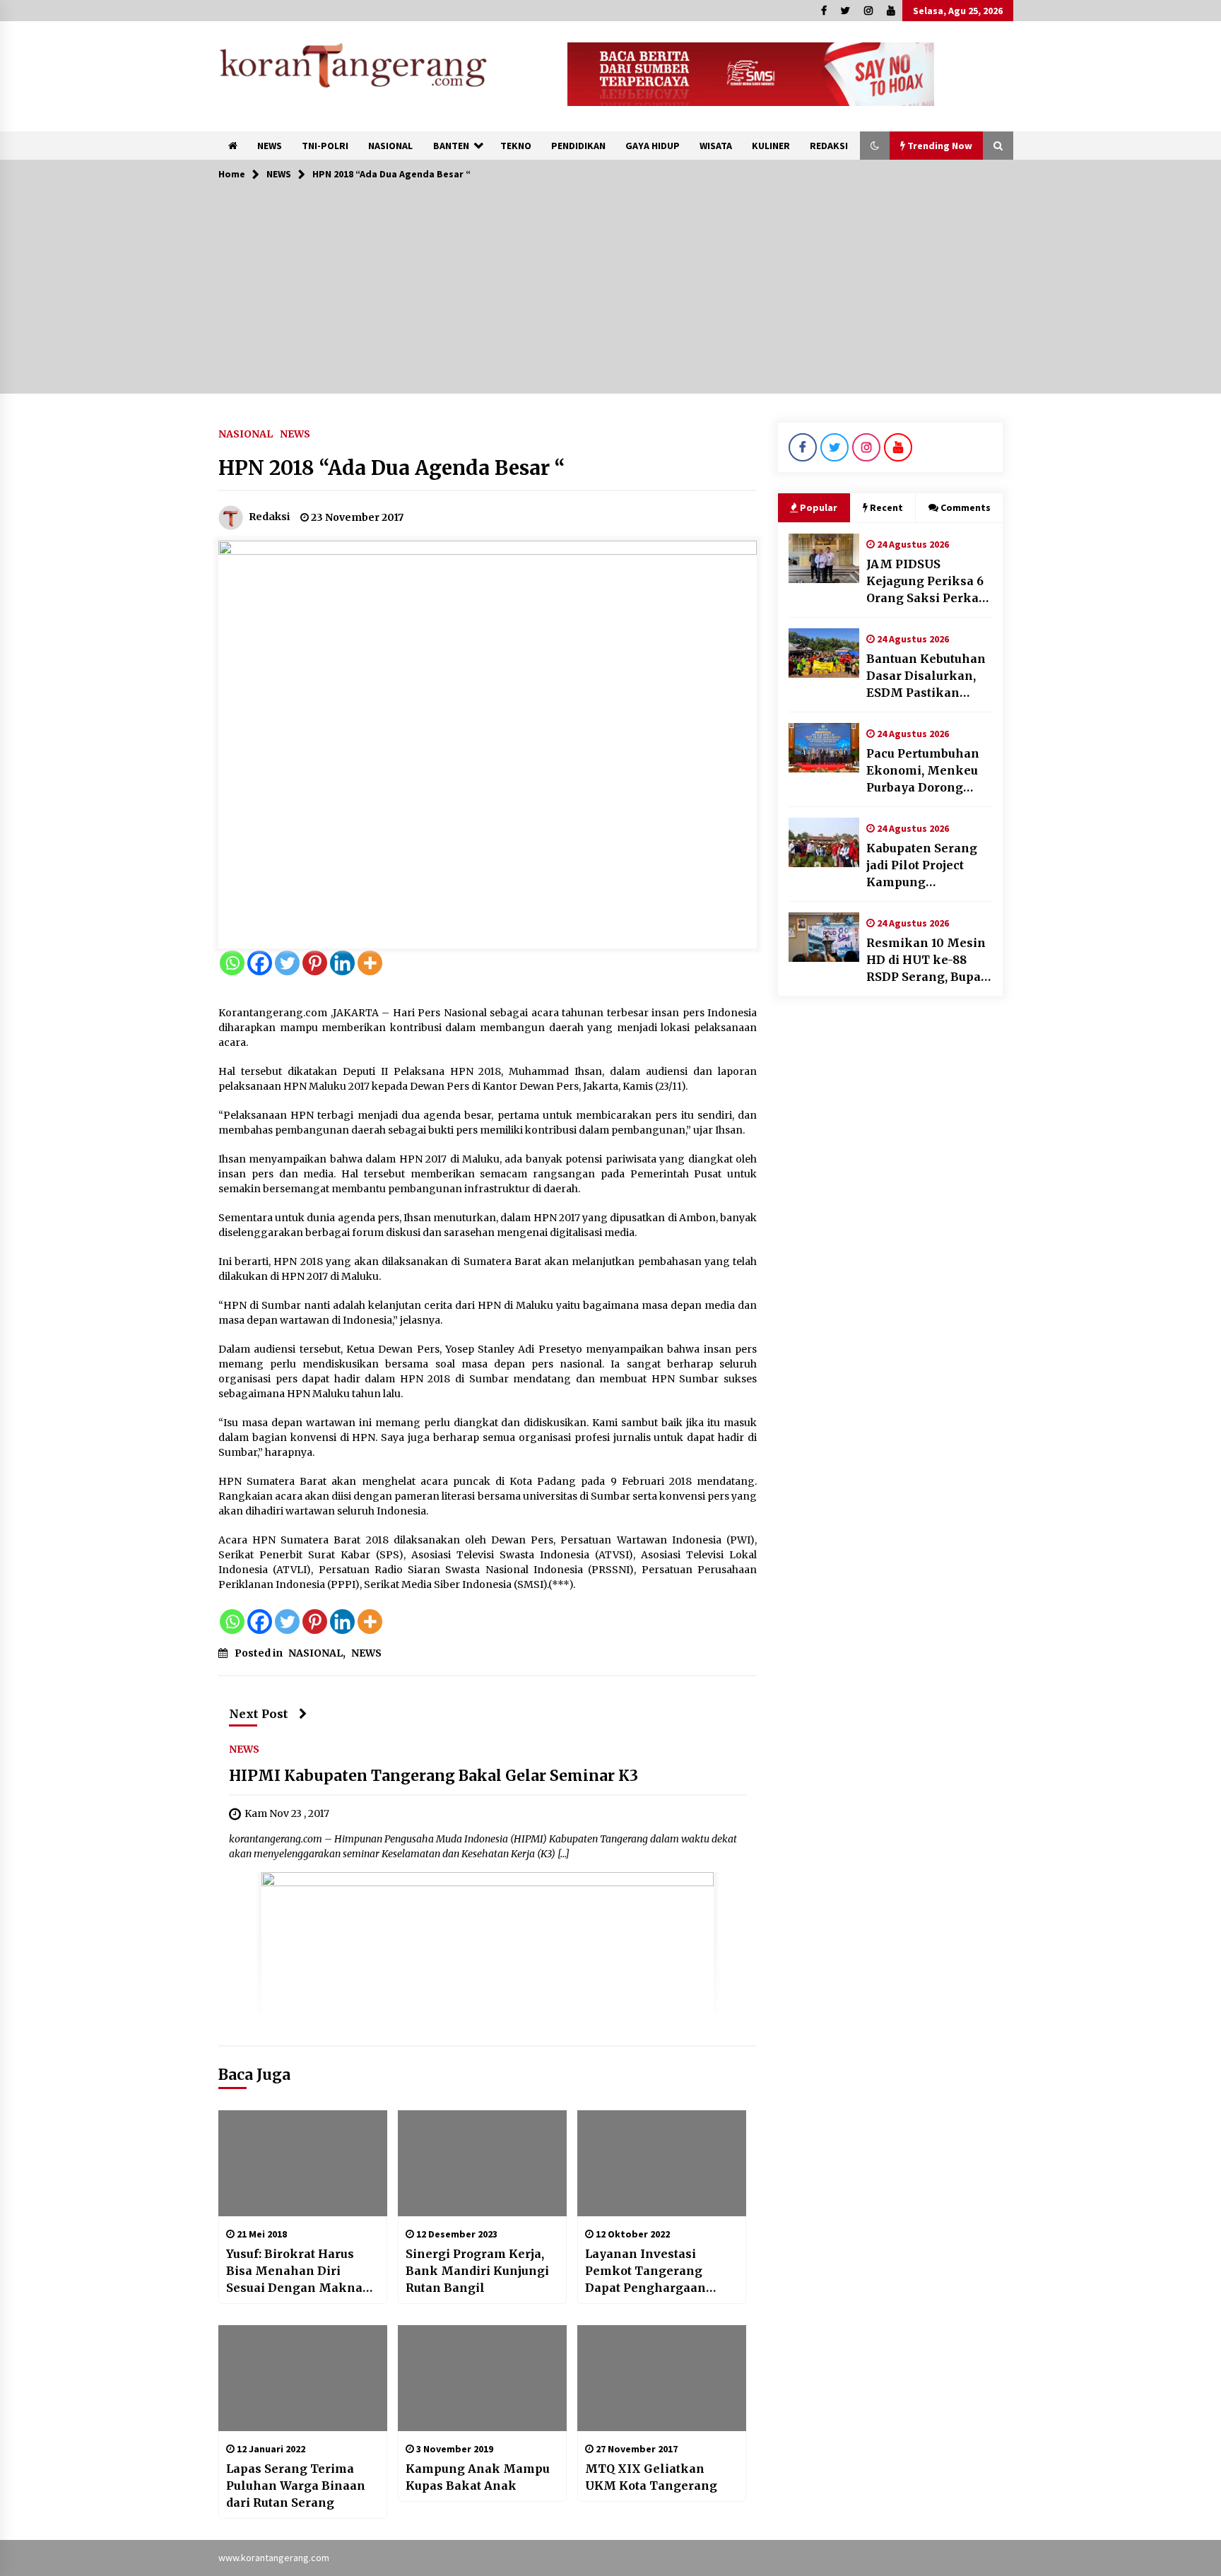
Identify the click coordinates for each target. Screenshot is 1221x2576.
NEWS (270, 146)
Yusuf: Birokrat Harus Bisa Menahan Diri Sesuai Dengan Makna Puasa (294, 2271)
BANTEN (451, 146)
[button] (875, 146)
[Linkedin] (342, 963)
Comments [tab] (966, 507)
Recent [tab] (886, 507)
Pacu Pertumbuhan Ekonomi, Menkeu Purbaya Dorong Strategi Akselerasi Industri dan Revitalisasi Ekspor (925, 771)
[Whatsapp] (232, 963)
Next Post (259, 1714)
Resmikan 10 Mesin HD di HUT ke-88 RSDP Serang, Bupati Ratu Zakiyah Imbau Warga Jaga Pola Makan (928, 960)
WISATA (716, 146)
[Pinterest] (315, 963)
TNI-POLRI (325, 146)
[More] (370, 963)
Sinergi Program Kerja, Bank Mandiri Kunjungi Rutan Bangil (477, 2271)
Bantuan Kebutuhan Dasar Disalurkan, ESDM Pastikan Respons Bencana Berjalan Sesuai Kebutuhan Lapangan (926, 676)
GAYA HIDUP (653, 146)
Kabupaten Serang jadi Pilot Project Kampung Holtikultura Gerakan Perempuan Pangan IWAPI (929, 866)
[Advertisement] (610, 295)
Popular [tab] (819, 507)
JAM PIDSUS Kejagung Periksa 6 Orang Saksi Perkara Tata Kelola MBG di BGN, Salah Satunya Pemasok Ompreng (929, 582)
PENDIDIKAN (578, 146)
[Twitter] (287, 963)
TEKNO (516, 146)
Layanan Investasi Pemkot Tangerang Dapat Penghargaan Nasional (645, 2271)
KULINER (771, 146)
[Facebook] (260, 963)
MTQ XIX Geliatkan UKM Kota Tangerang (651, 2477)
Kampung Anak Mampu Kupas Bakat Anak (478, 2477)
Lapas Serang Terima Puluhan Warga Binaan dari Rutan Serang (296, 2486)
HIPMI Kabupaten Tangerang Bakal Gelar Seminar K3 (433, 1776)
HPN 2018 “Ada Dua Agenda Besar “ (392, 468)
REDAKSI (829, 146)
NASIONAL (390, 146)
